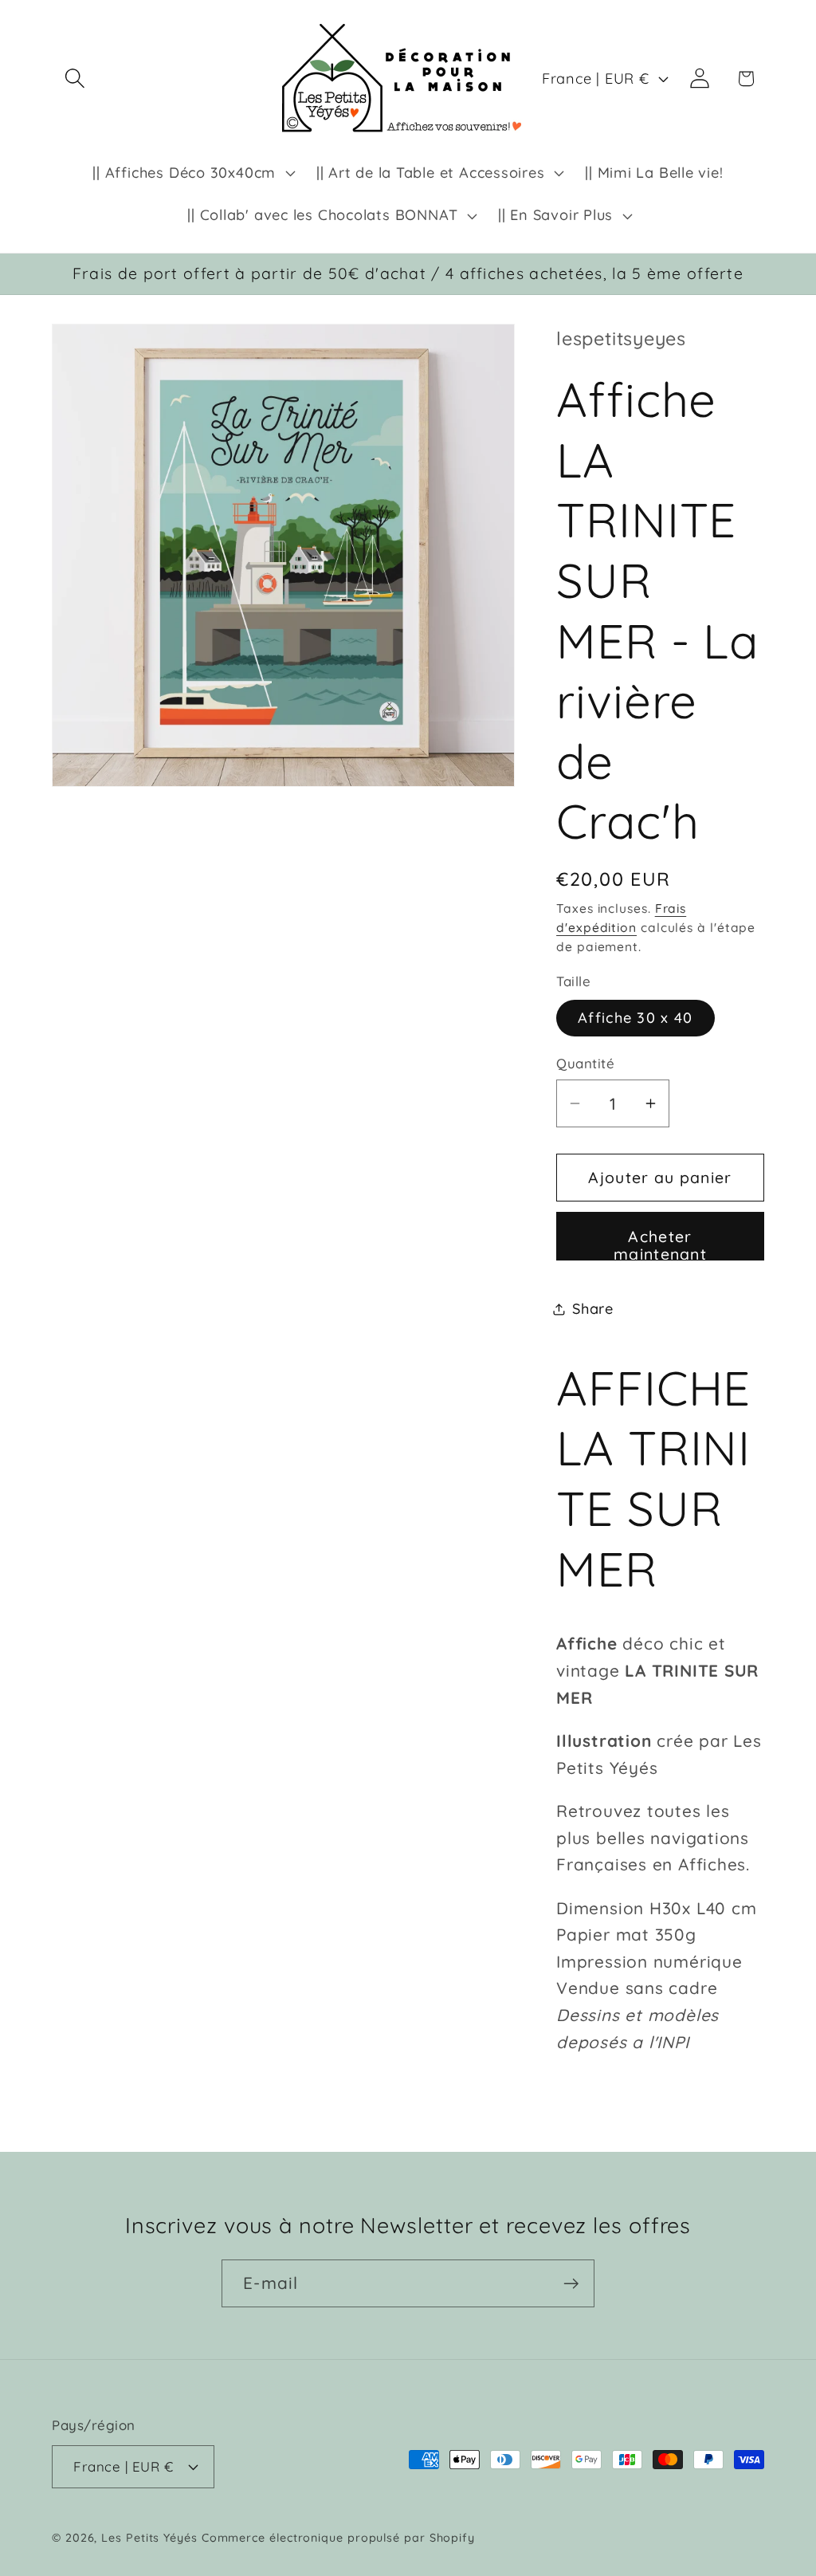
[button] (75, 79)
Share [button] (593, 1309)
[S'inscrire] (571, 2284)
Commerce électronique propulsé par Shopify (338, 2538)
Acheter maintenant (660, 1243)
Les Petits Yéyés (149, 2538)
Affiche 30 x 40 (636, 1018)
